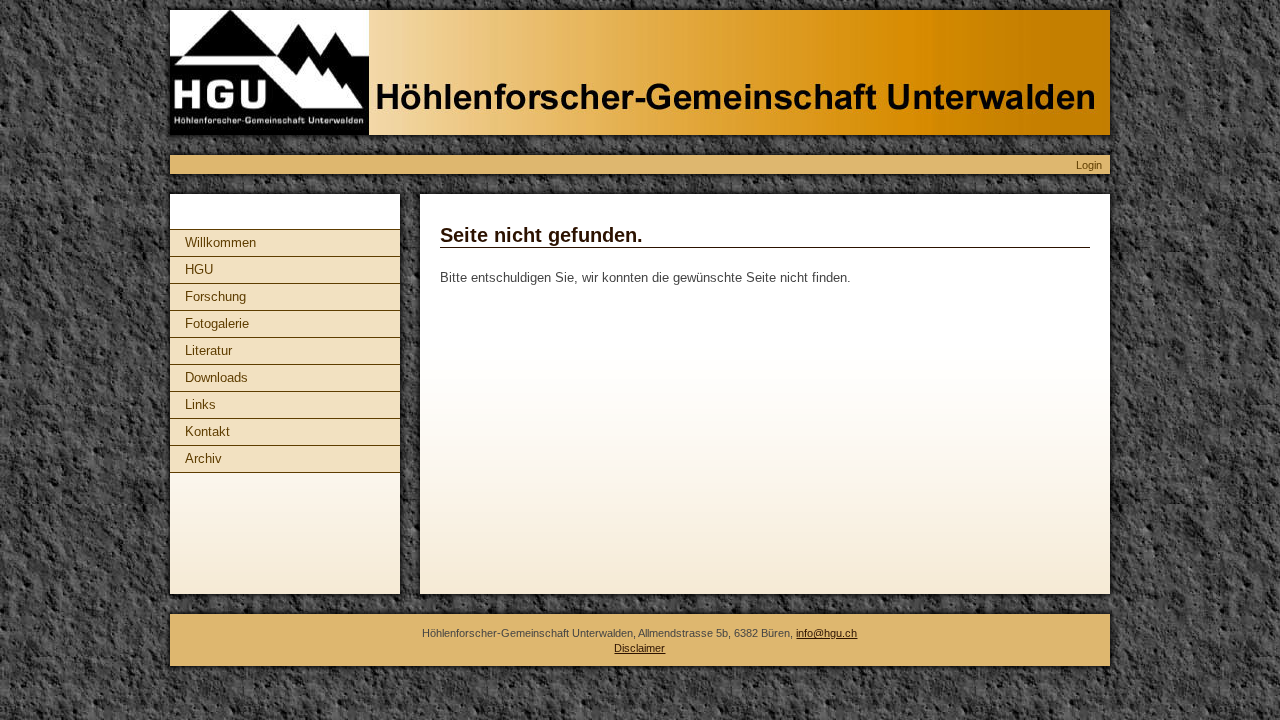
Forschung (215, 296)
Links (200, 404)
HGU (199, 269)
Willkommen (220, 242)
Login (1089, 165)
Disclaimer (639, 648)
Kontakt (207, 431)
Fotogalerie (217, 323)
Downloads (216, 377)
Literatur (208, 350)
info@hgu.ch (826, 633)
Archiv (203, 458)
